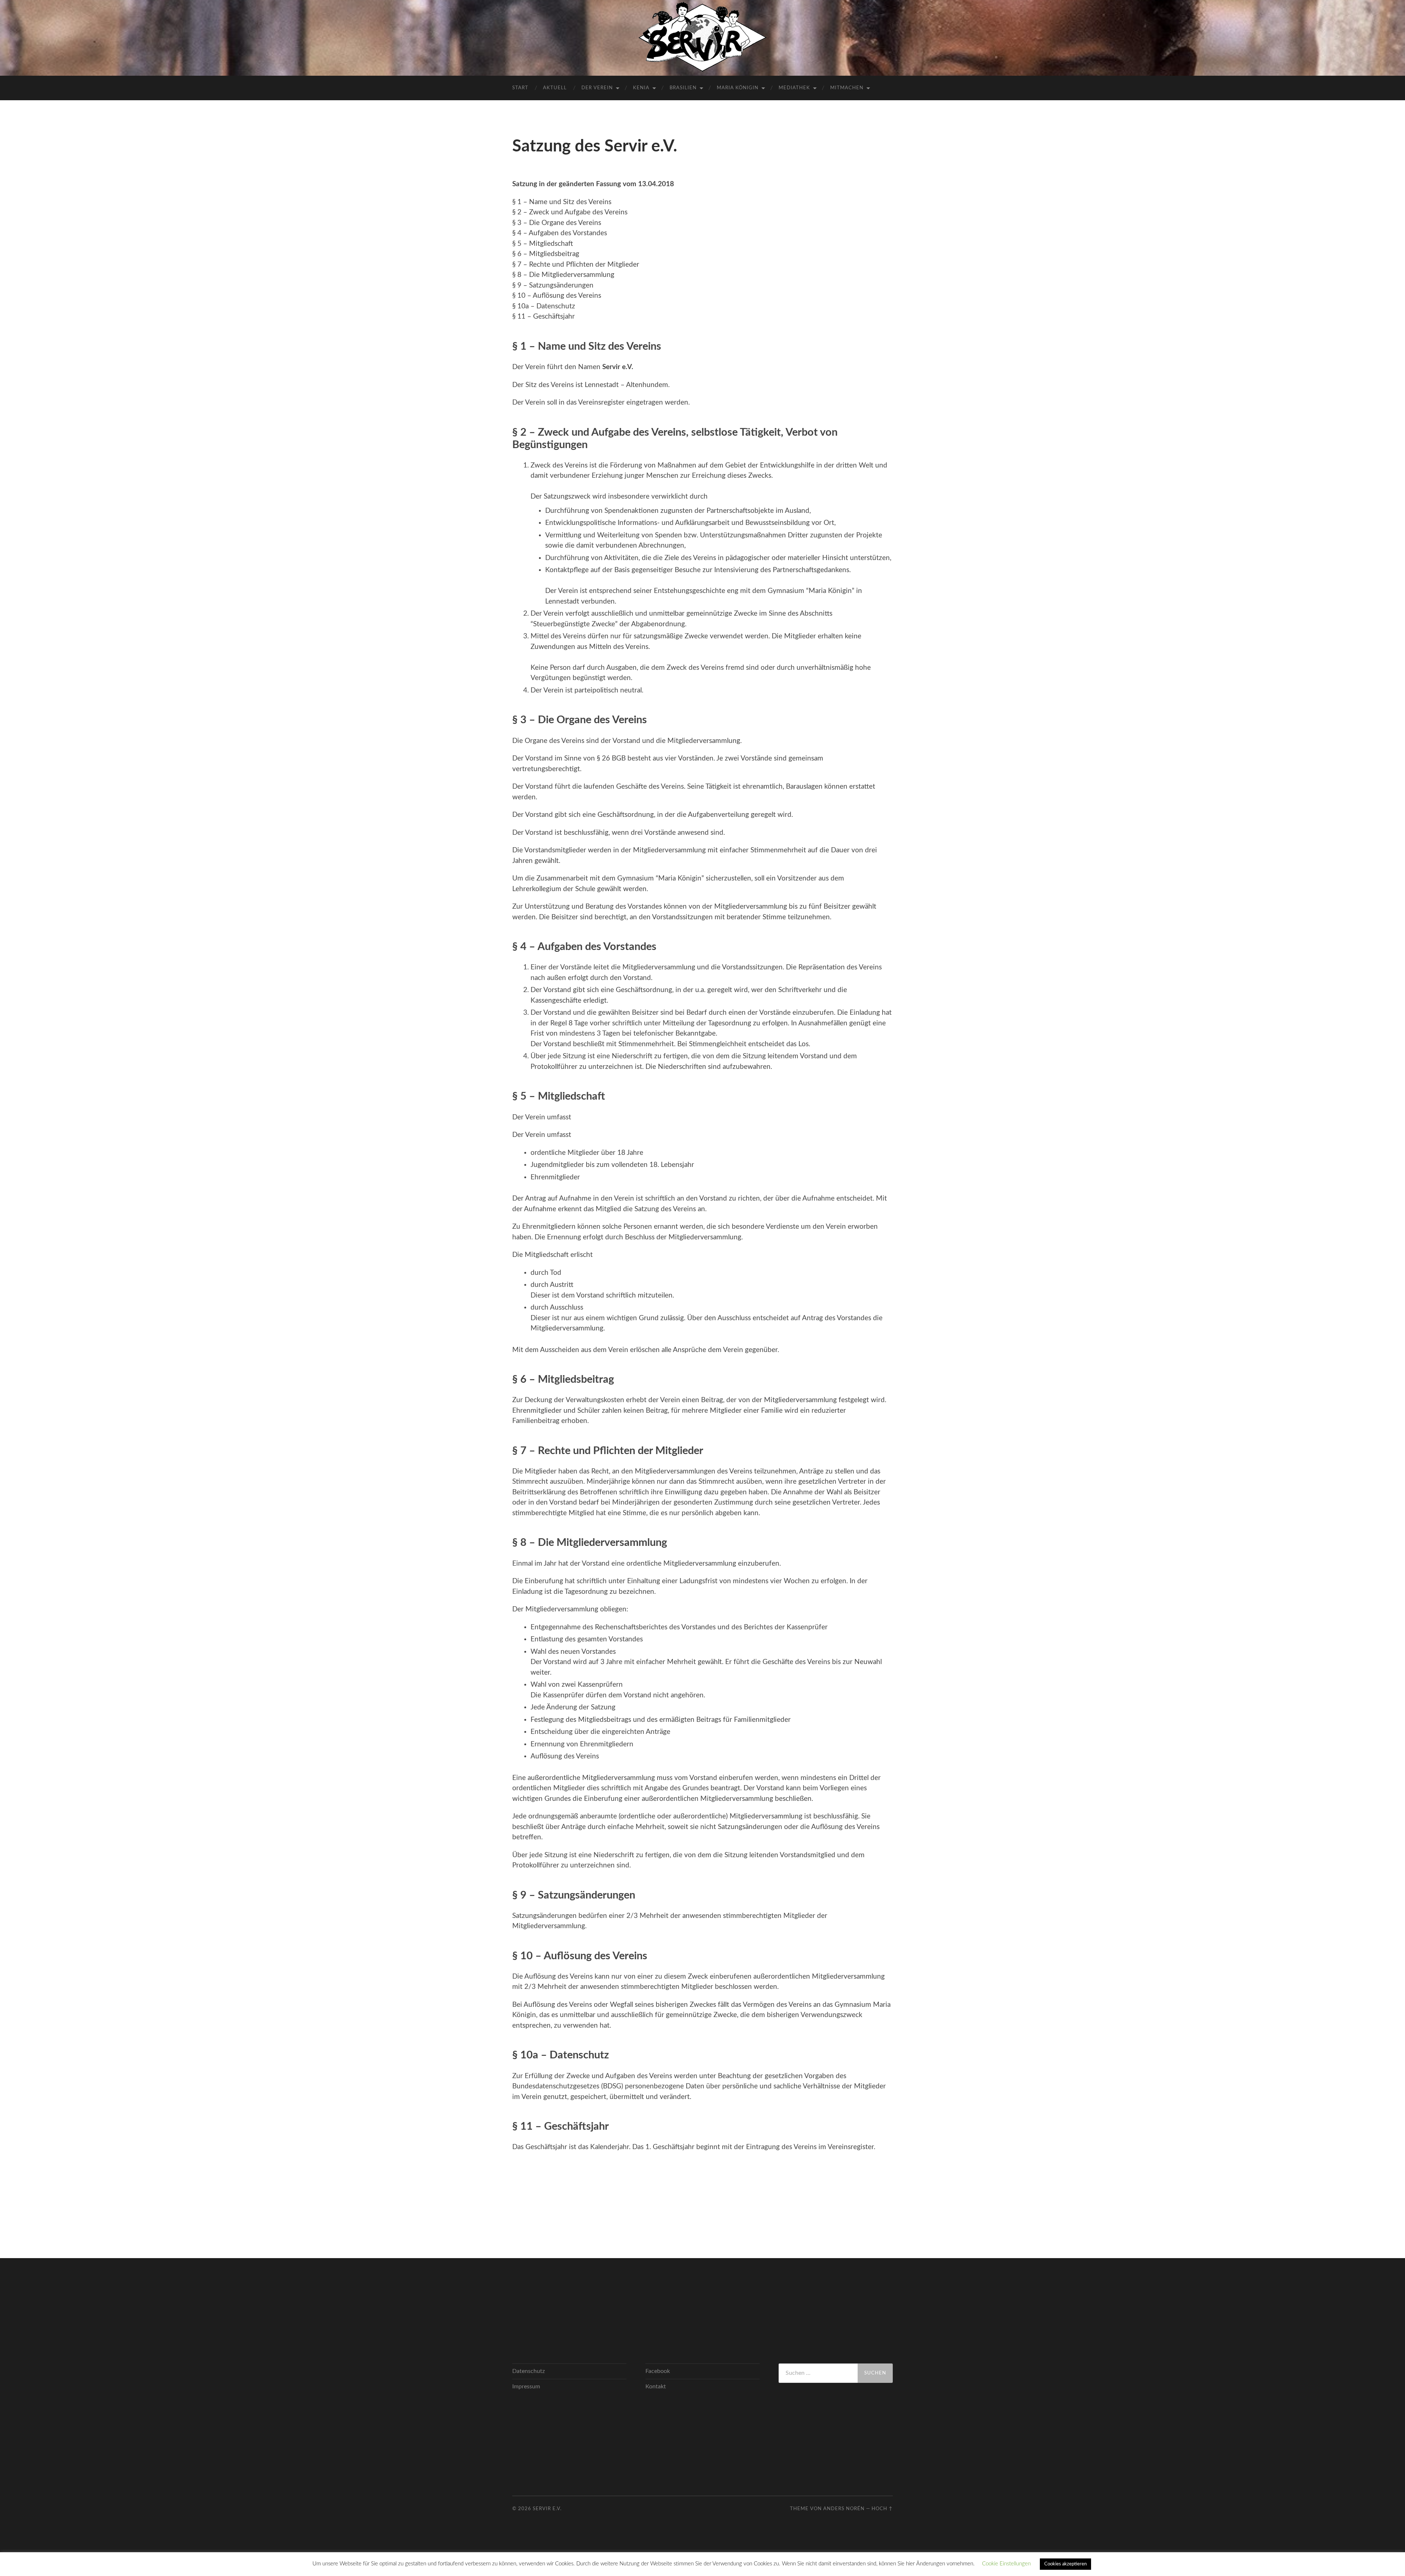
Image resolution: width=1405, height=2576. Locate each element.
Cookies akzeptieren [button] (1065, 2564)
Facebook (658, 2371)
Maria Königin (738, 88)
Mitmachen (847, 88)
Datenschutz (529, 2371)
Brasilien (683, 88)
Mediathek (794, 88)
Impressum (526, 2387)
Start (520, 88)
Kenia (641, 88)
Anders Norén (844, 2509)
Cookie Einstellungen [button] (1006, 2564)
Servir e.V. (547, 2509)
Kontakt (656, 2387)
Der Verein (597, 88)
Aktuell (555, 88)
